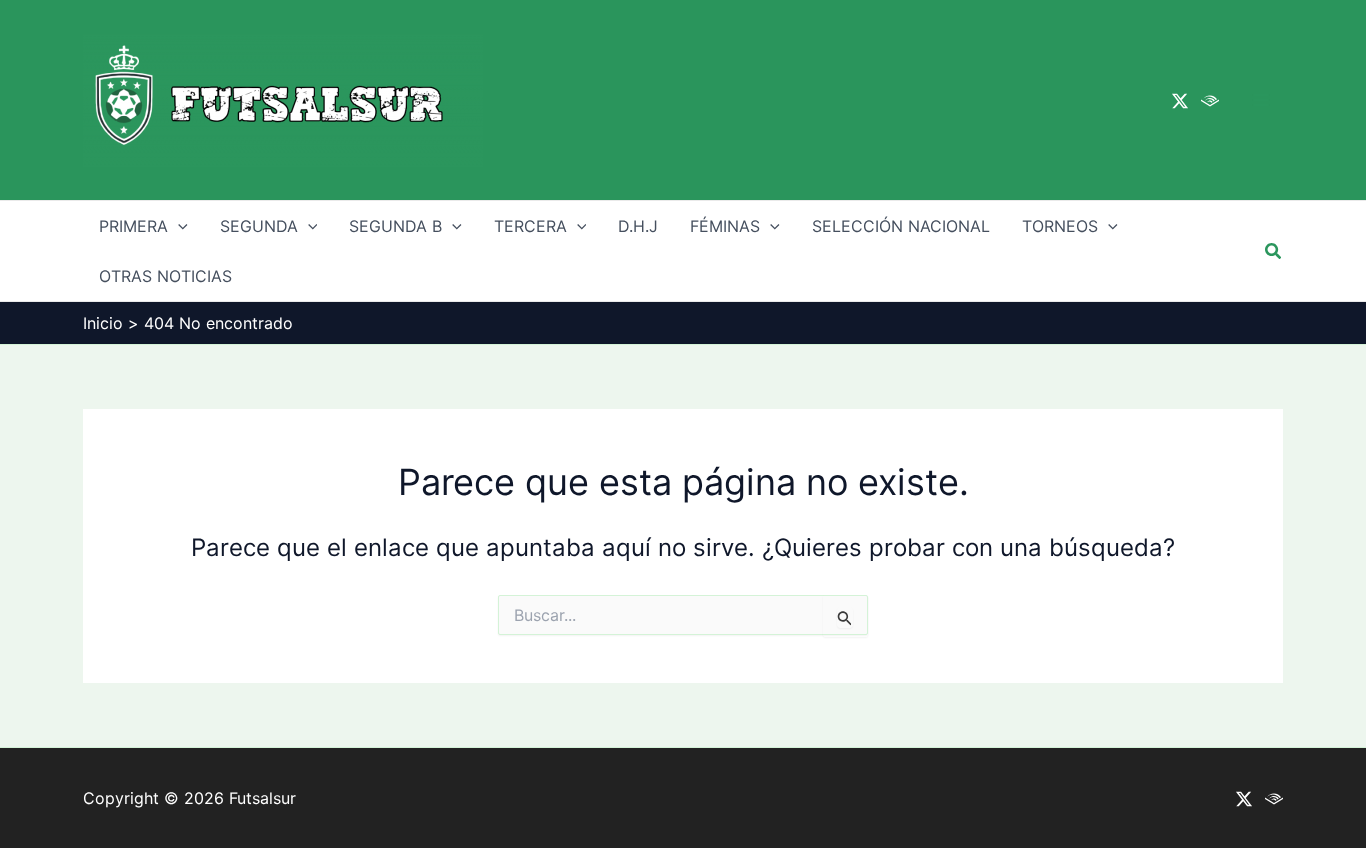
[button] (1274, 251)
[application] (178, 226)
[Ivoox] (1210, 101)
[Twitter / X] (1180, 101)
